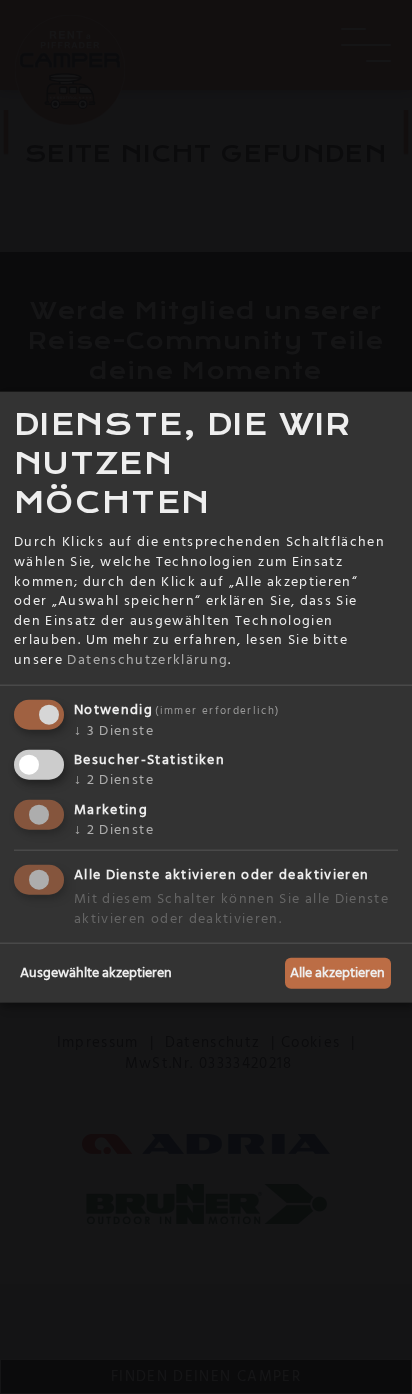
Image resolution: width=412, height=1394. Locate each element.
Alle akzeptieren (337, 972)
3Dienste (114, 730)
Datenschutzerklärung (147, 660)
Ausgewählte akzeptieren (96, 972)
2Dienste (114, 780)
